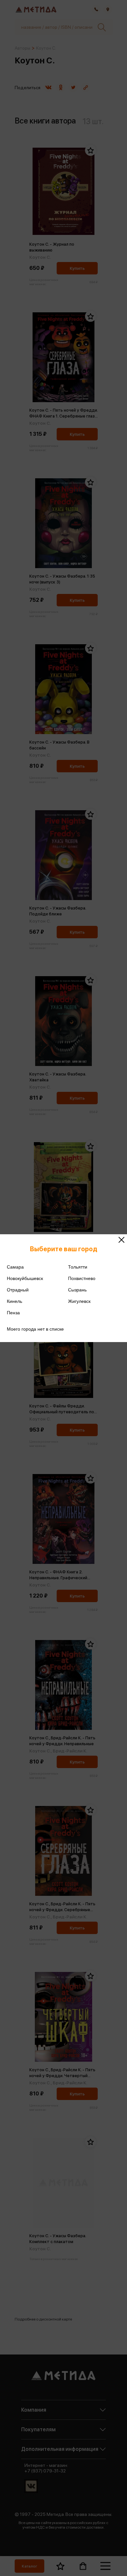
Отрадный (18, 1290)
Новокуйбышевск (25, 1278)
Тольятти (78, 1267)
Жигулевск (79, 1301)
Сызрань (77, 1290)
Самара (15, 1267)
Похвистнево (82, 1278)
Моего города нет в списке (35, 1329)
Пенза (13, 1313)
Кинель (14, 1301)
